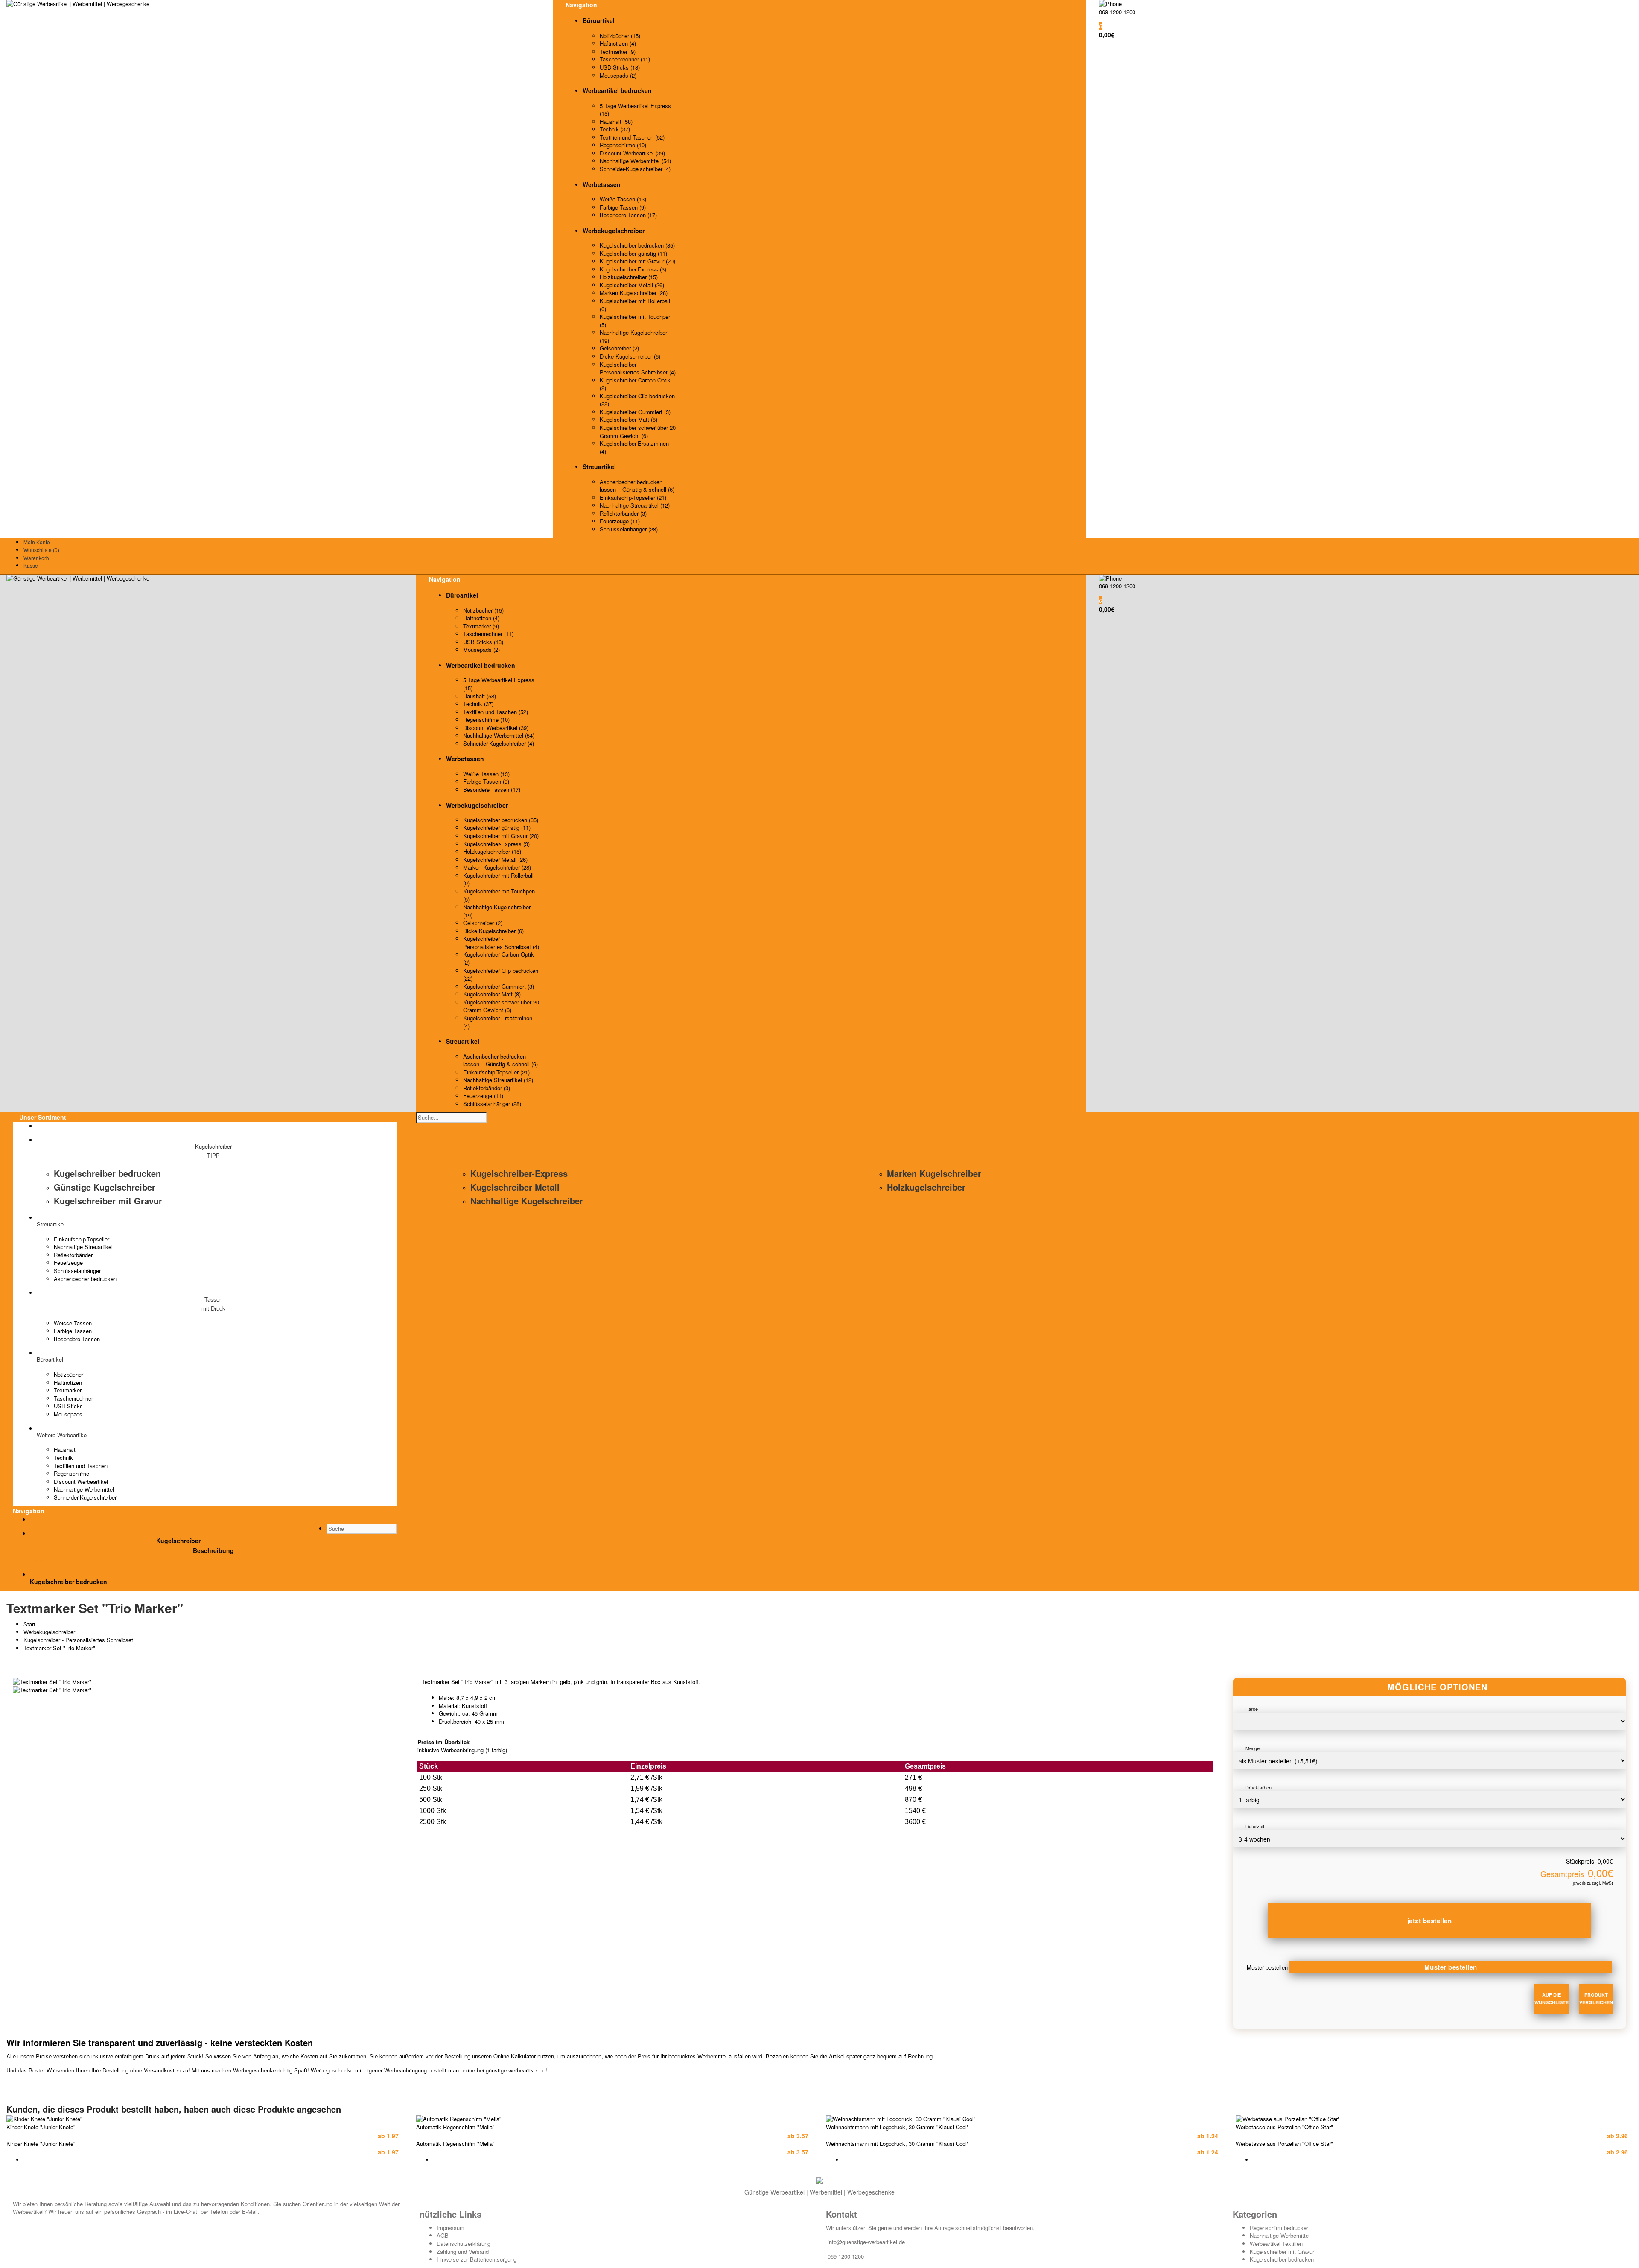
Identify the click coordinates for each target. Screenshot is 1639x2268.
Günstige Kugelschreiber (105, 1187)
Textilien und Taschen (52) (632, 137)
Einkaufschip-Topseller (82, 1239)
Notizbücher (69, 1374)
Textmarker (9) (618, 51)
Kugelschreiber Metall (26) (632, 285)
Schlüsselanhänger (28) (629, 529)
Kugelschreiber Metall (515, 1187)
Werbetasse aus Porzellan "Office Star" (1284, 2127)
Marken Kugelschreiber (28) (634, 293)
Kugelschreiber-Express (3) (633, 269)
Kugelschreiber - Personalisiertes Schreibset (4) (638, 368)
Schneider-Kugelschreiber (85, 1497)
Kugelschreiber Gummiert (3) (635, 412)
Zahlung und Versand (463, 2252)
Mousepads (68, 1414)
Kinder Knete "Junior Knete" (41, 2127)
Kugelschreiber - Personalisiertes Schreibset (78, 1640)
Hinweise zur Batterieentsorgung (477, 2259)
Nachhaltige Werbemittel (84, 1489)
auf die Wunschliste (1552, 1998)
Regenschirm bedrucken (1280, 2228)
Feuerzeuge (68, 1262)
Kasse (31, 565)
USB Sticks (68, 1406)
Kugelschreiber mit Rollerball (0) (635, 305)
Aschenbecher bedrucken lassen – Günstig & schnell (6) (637, 486)
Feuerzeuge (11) (620, 521)
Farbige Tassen (73, 1331)
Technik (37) (615, 129)
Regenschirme (71, 1473)
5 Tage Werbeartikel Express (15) (635, 110)
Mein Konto (37, 542)
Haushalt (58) (616, 121)
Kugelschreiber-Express (519, 1173)
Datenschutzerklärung (464, 2243)
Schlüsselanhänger (77, 1271)
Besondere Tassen (77, 1339)
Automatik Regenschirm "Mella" (455, 2127)
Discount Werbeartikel (81, 1481)
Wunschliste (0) (41, 550)
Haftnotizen (68, 1382)
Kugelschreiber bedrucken (107, 1173)
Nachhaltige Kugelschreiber (527, 1201)
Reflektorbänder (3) (623, 513)
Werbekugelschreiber (49, 1632)
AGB (443, 2235)
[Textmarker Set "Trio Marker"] (52, 1682)
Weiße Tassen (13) (623, 199)
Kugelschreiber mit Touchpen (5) (636, 321)
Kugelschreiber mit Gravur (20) (637, 261)
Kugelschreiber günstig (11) (633, 253)
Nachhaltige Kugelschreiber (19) (633, 336)
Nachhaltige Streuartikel (83, 1247)
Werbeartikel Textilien (1276, 2243)
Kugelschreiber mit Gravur (108, 1201)
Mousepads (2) (618, 75)
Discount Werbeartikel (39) (632, 153)
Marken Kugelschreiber (934, 1173)
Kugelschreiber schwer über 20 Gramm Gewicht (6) (638, 432)
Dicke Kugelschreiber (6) (630, 356)
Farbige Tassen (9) (623, 207)
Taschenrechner (73, 1398)
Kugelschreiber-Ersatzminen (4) (634, 447)
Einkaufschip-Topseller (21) (633, 498)
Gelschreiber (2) (619, 348)
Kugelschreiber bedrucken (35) (637, 245)
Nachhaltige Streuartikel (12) (635, 505)
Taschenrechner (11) (625, 59)
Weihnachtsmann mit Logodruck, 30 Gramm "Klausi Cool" (897, 2127)
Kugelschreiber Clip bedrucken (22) (637, 400)
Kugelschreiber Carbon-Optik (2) (635, 384)
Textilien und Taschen (81, 1466)
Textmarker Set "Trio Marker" (59, 1648)
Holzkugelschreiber (926, 1187)
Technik (63, 1458)
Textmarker (68, 1390)
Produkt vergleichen (1596, 1998)
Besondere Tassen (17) (628, 215)
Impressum (451, 2228)
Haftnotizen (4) (618, 43)
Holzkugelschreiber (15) (629, 277)
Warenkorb (36, 558)
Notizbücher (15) (620, 36)
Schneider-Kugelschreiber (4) (635, 169)
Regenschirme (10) (623, 145)
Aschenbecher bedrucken (85, 1279)
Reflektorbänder (73, 1255)
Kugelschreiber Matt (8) (628, 419)
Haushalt (65, 1449)
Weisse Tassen (73, 1323)
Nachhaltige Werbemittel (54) (635, 161)
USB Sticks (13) (620, 67)
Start (29, 1624)
